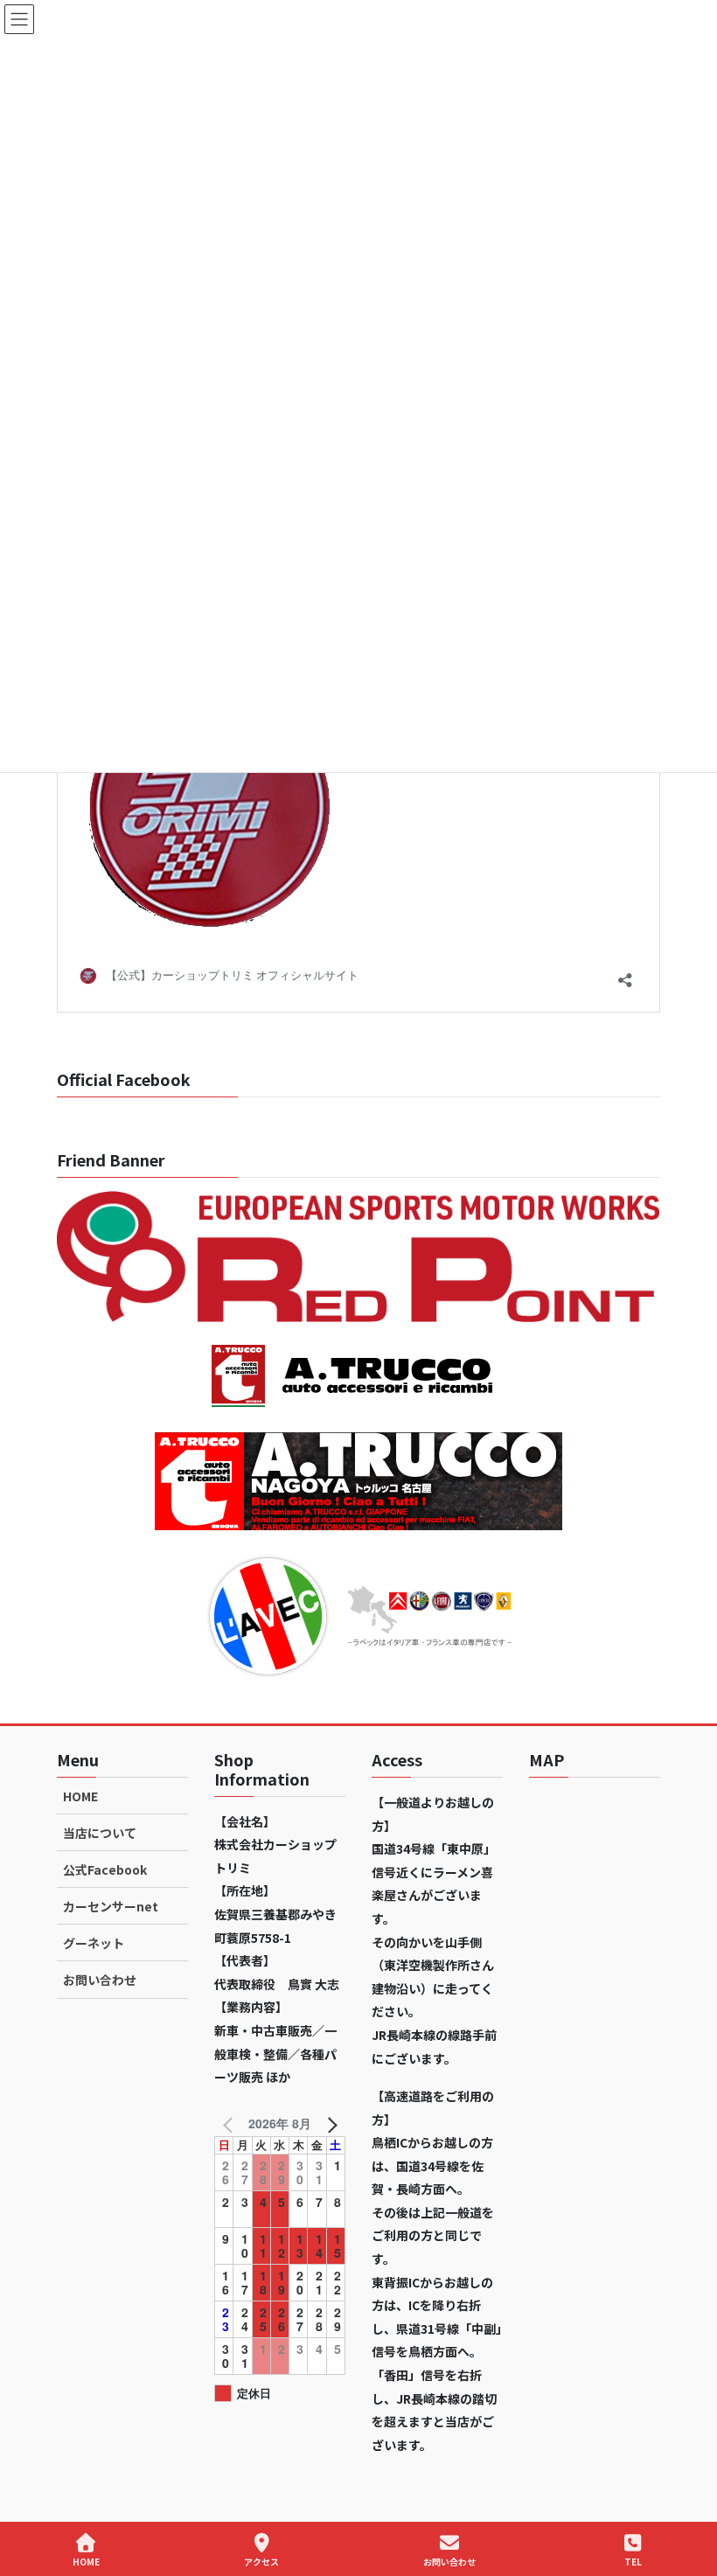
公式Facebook (105, 1869)
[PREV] (231, 2123)
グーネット (94, 1943)
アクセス (261, 2561)
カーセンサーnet (111, 1906)
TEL (633, 2561)
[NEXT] (329, 2123)
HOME (80, 1796)
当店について (100, 1833)
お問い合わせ (100, 1980)
